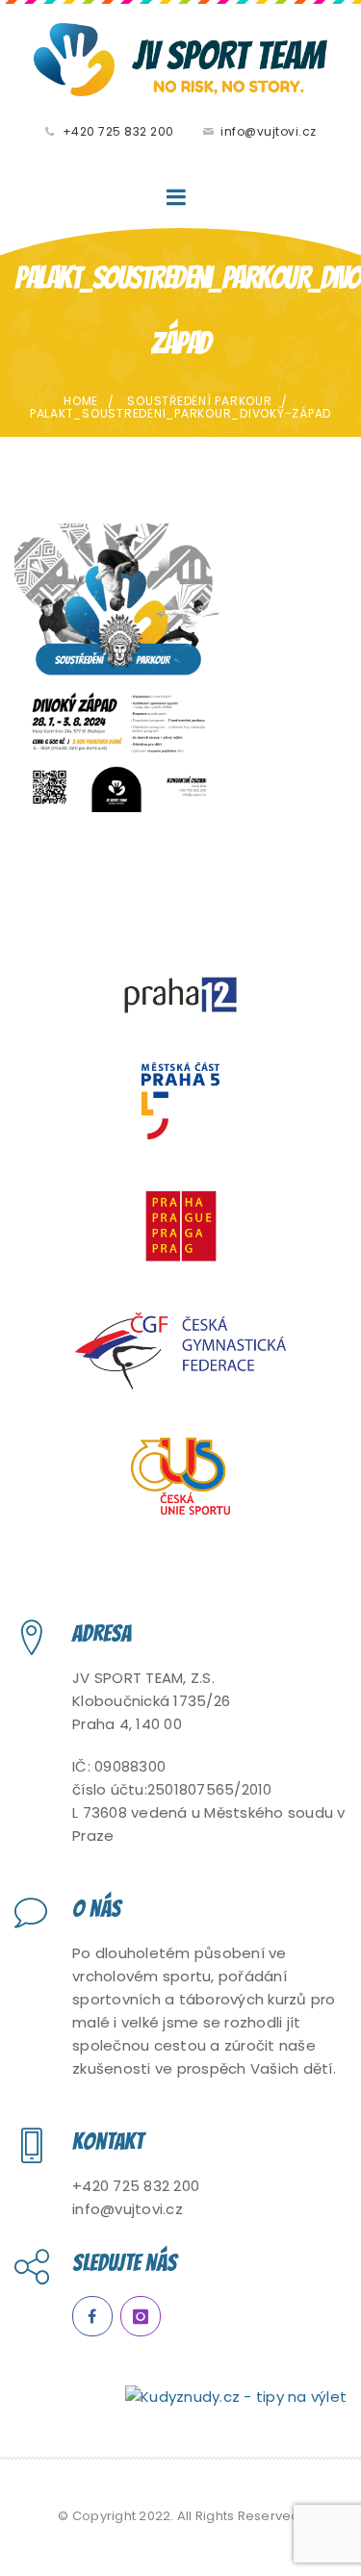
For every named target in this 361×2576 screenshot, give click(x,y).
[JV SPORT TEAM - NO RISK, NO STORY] (180, 60)
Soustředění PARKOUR (199, 401)
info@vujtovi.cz (269, 131)
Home (81, 401)
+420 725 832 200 (118, 131)
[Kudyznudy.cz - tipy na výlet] (236, 2396)
